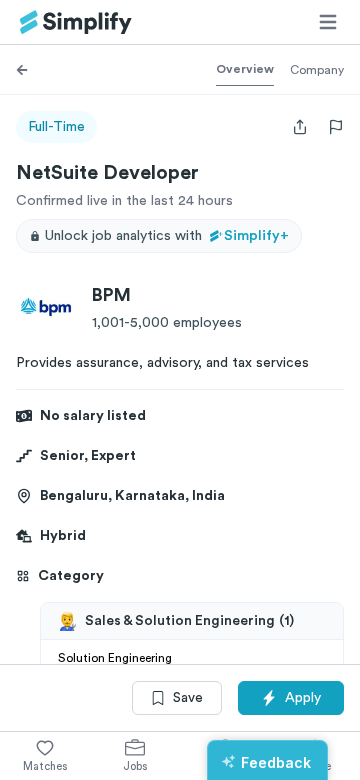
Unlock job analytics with (167, 236)
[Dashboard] (76, 22)
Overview (245, 69)
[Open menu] (328, 22)
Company (317, 70)
